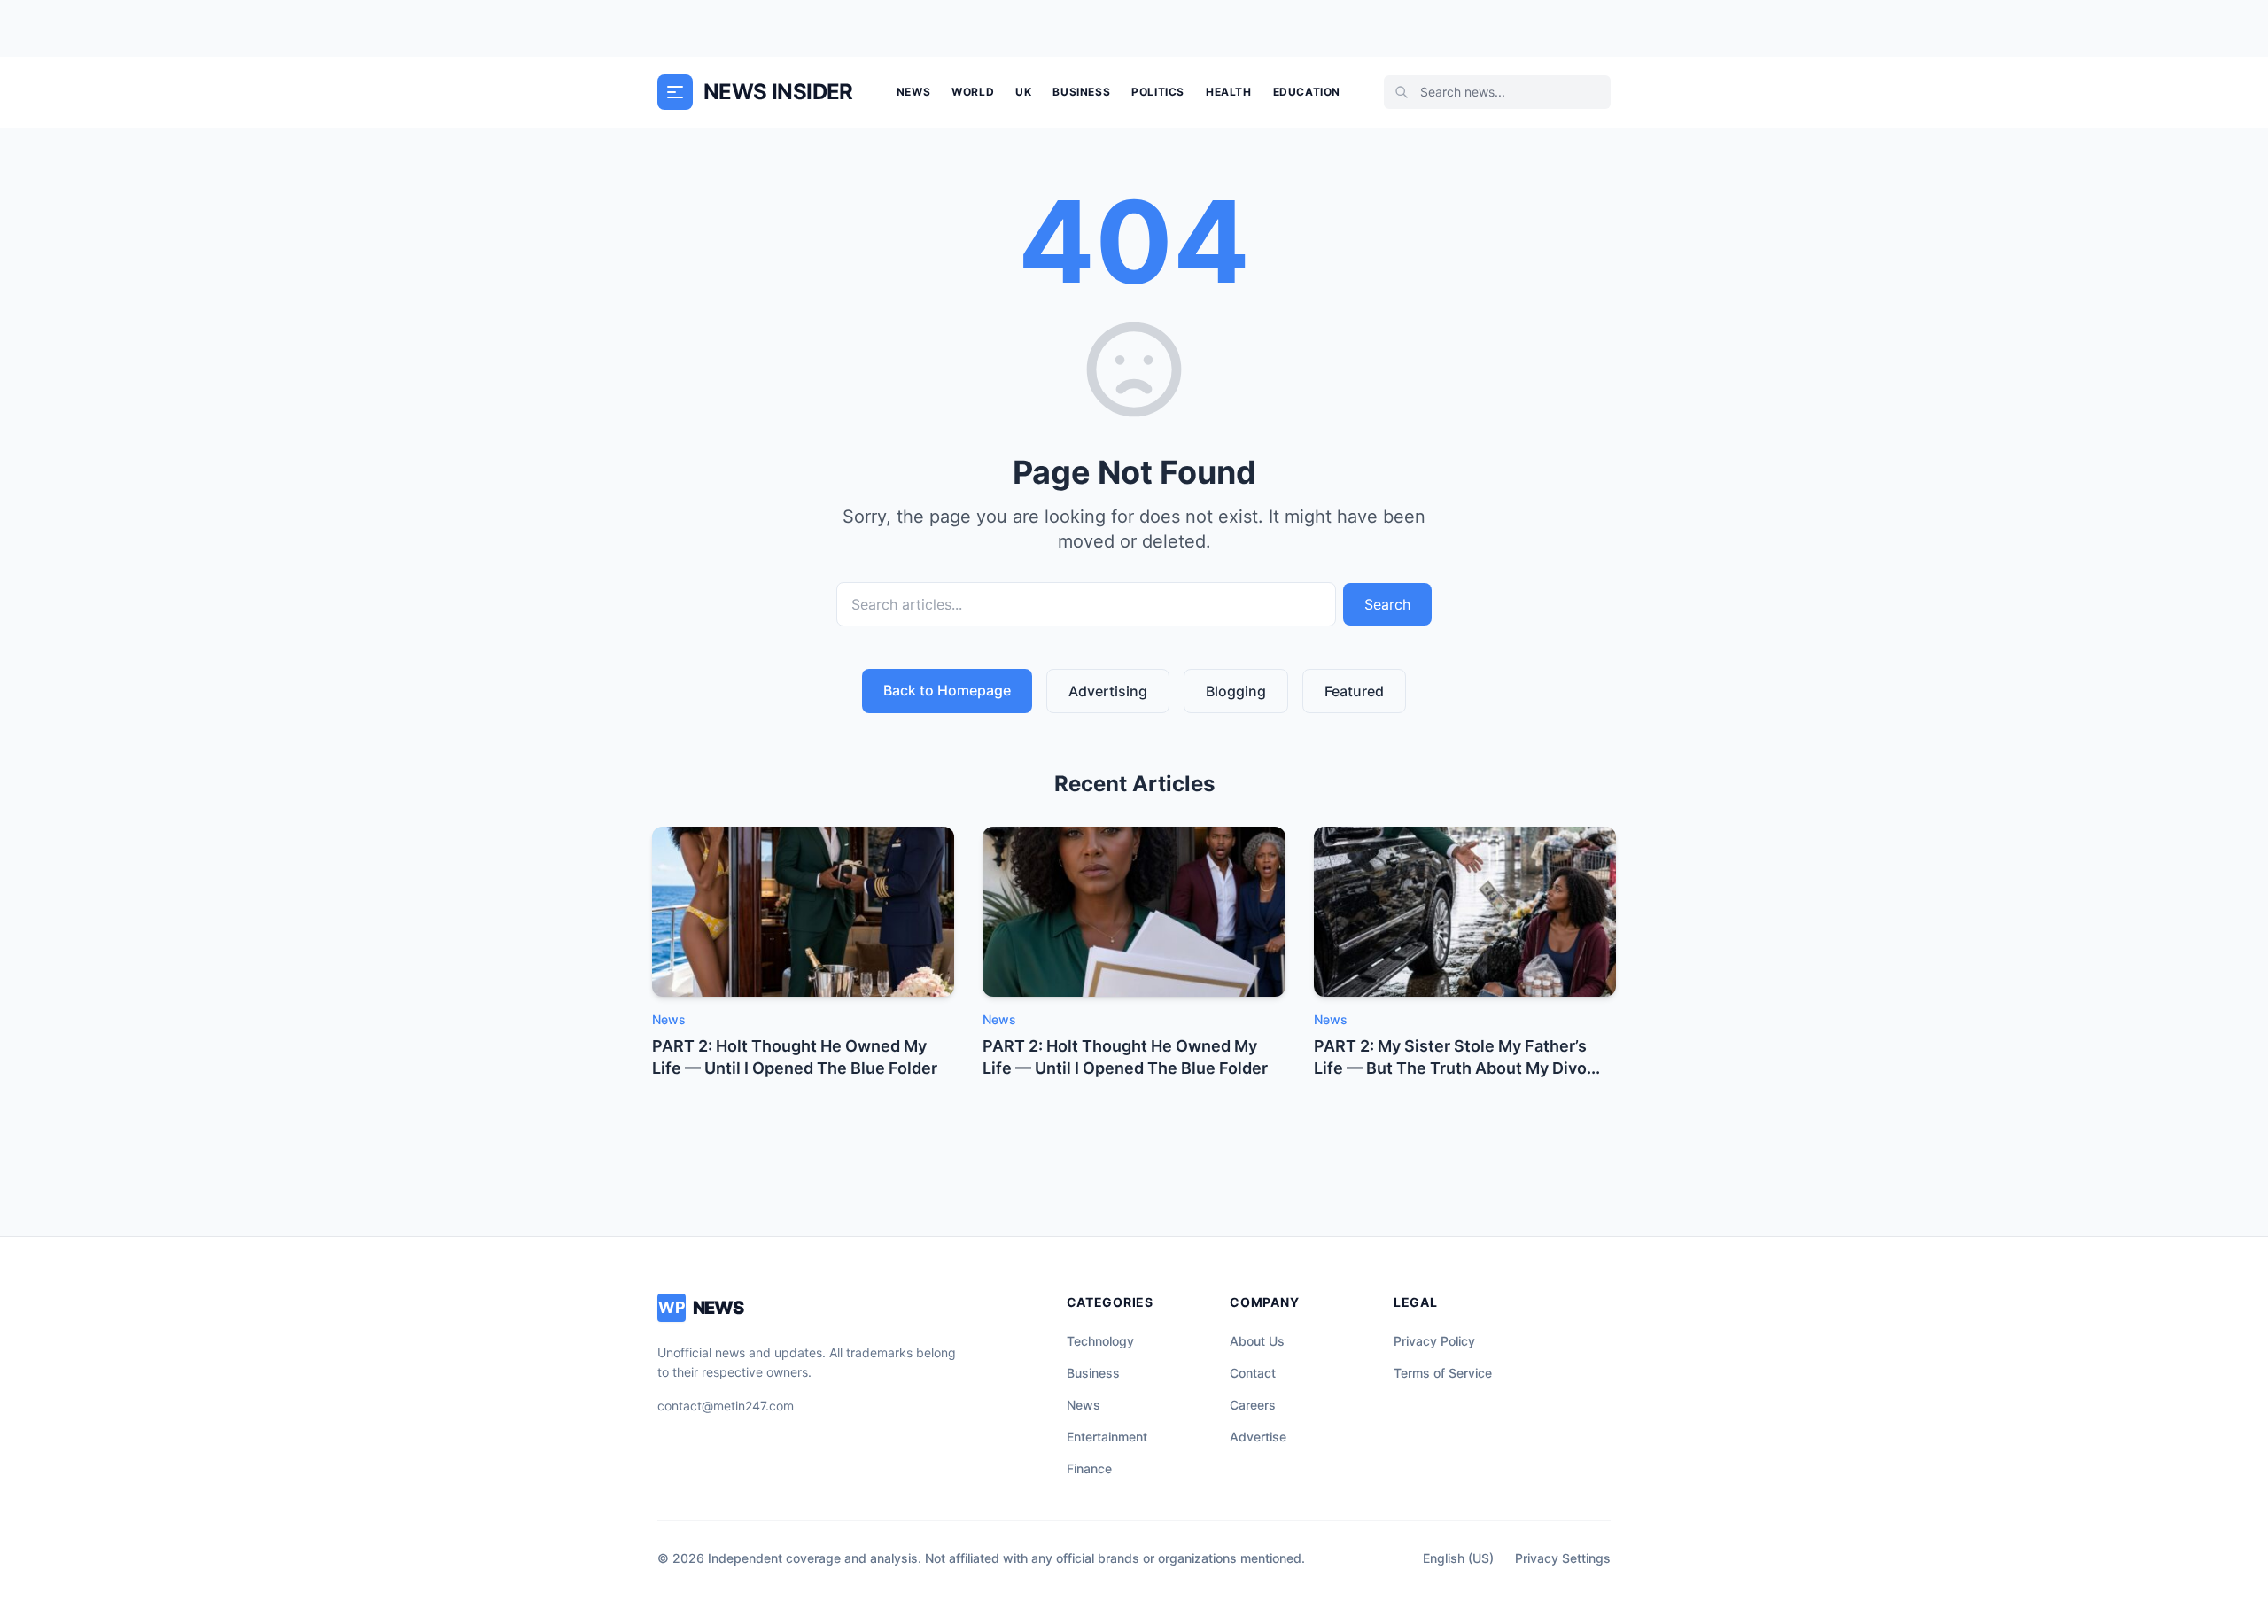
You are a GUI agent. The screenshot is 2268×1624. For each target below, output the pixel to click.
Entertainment (1107, 1437)
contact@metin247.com (726, 1406)
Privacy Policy (1434, 1341)
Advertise (1258, 1437)
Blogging (1236, 691)
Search (1387, 604)
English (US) (1458, 1558)
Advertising (1108, 691)
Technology (1100, 1341)
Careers (1253, 1405)
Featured (1354, 691)
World (973, 92)
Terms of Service (1443, 1373)
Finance (1089, 1469)
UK (1023, 92)
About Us (1257, 1341)
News (913, 92)
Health (1229, 92)
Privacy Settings (1563, 1558)
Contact (1253, 1373)
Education (1307, 92)
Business (1081, 92)
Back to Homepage (947, 690)
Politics (1158, 92)
